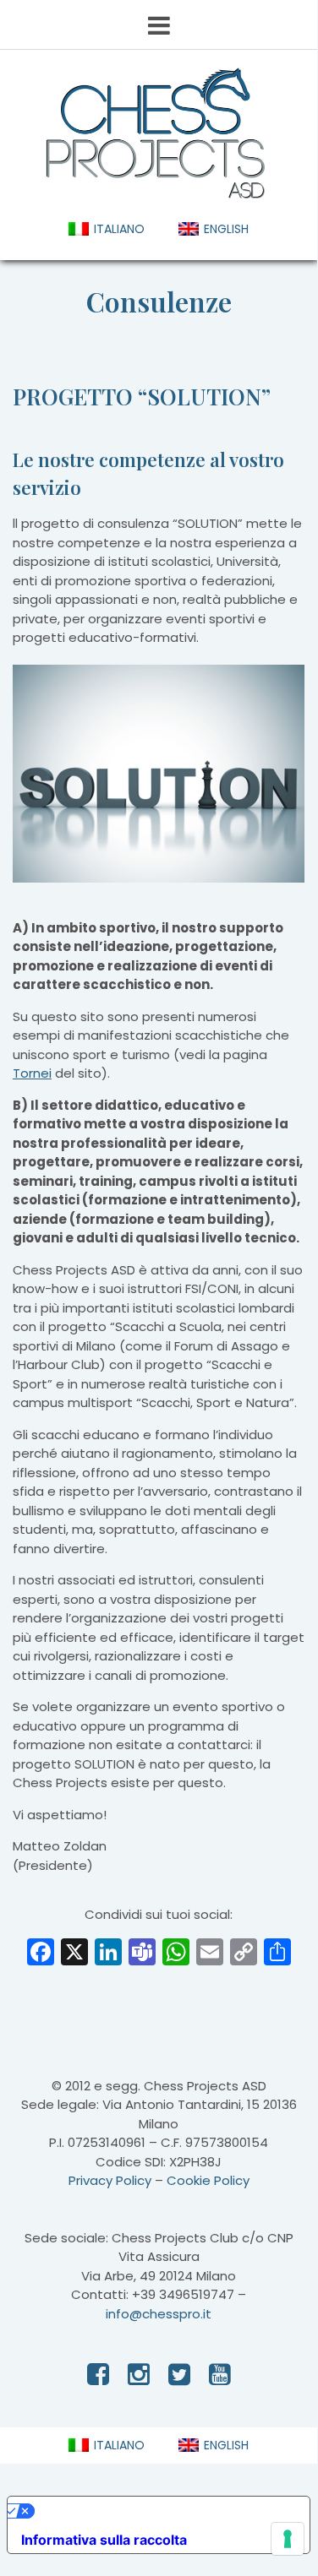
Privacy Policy (110, 2180)
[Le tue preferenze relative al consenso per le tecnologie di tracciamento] (288, 2539)
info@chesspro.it (159, 2314)
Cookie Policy (208, 2180)
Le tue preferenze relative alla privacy (160, 2511)
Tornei (32, 1073)
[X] (74, 1954)
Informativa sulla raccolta (104, 2540)
